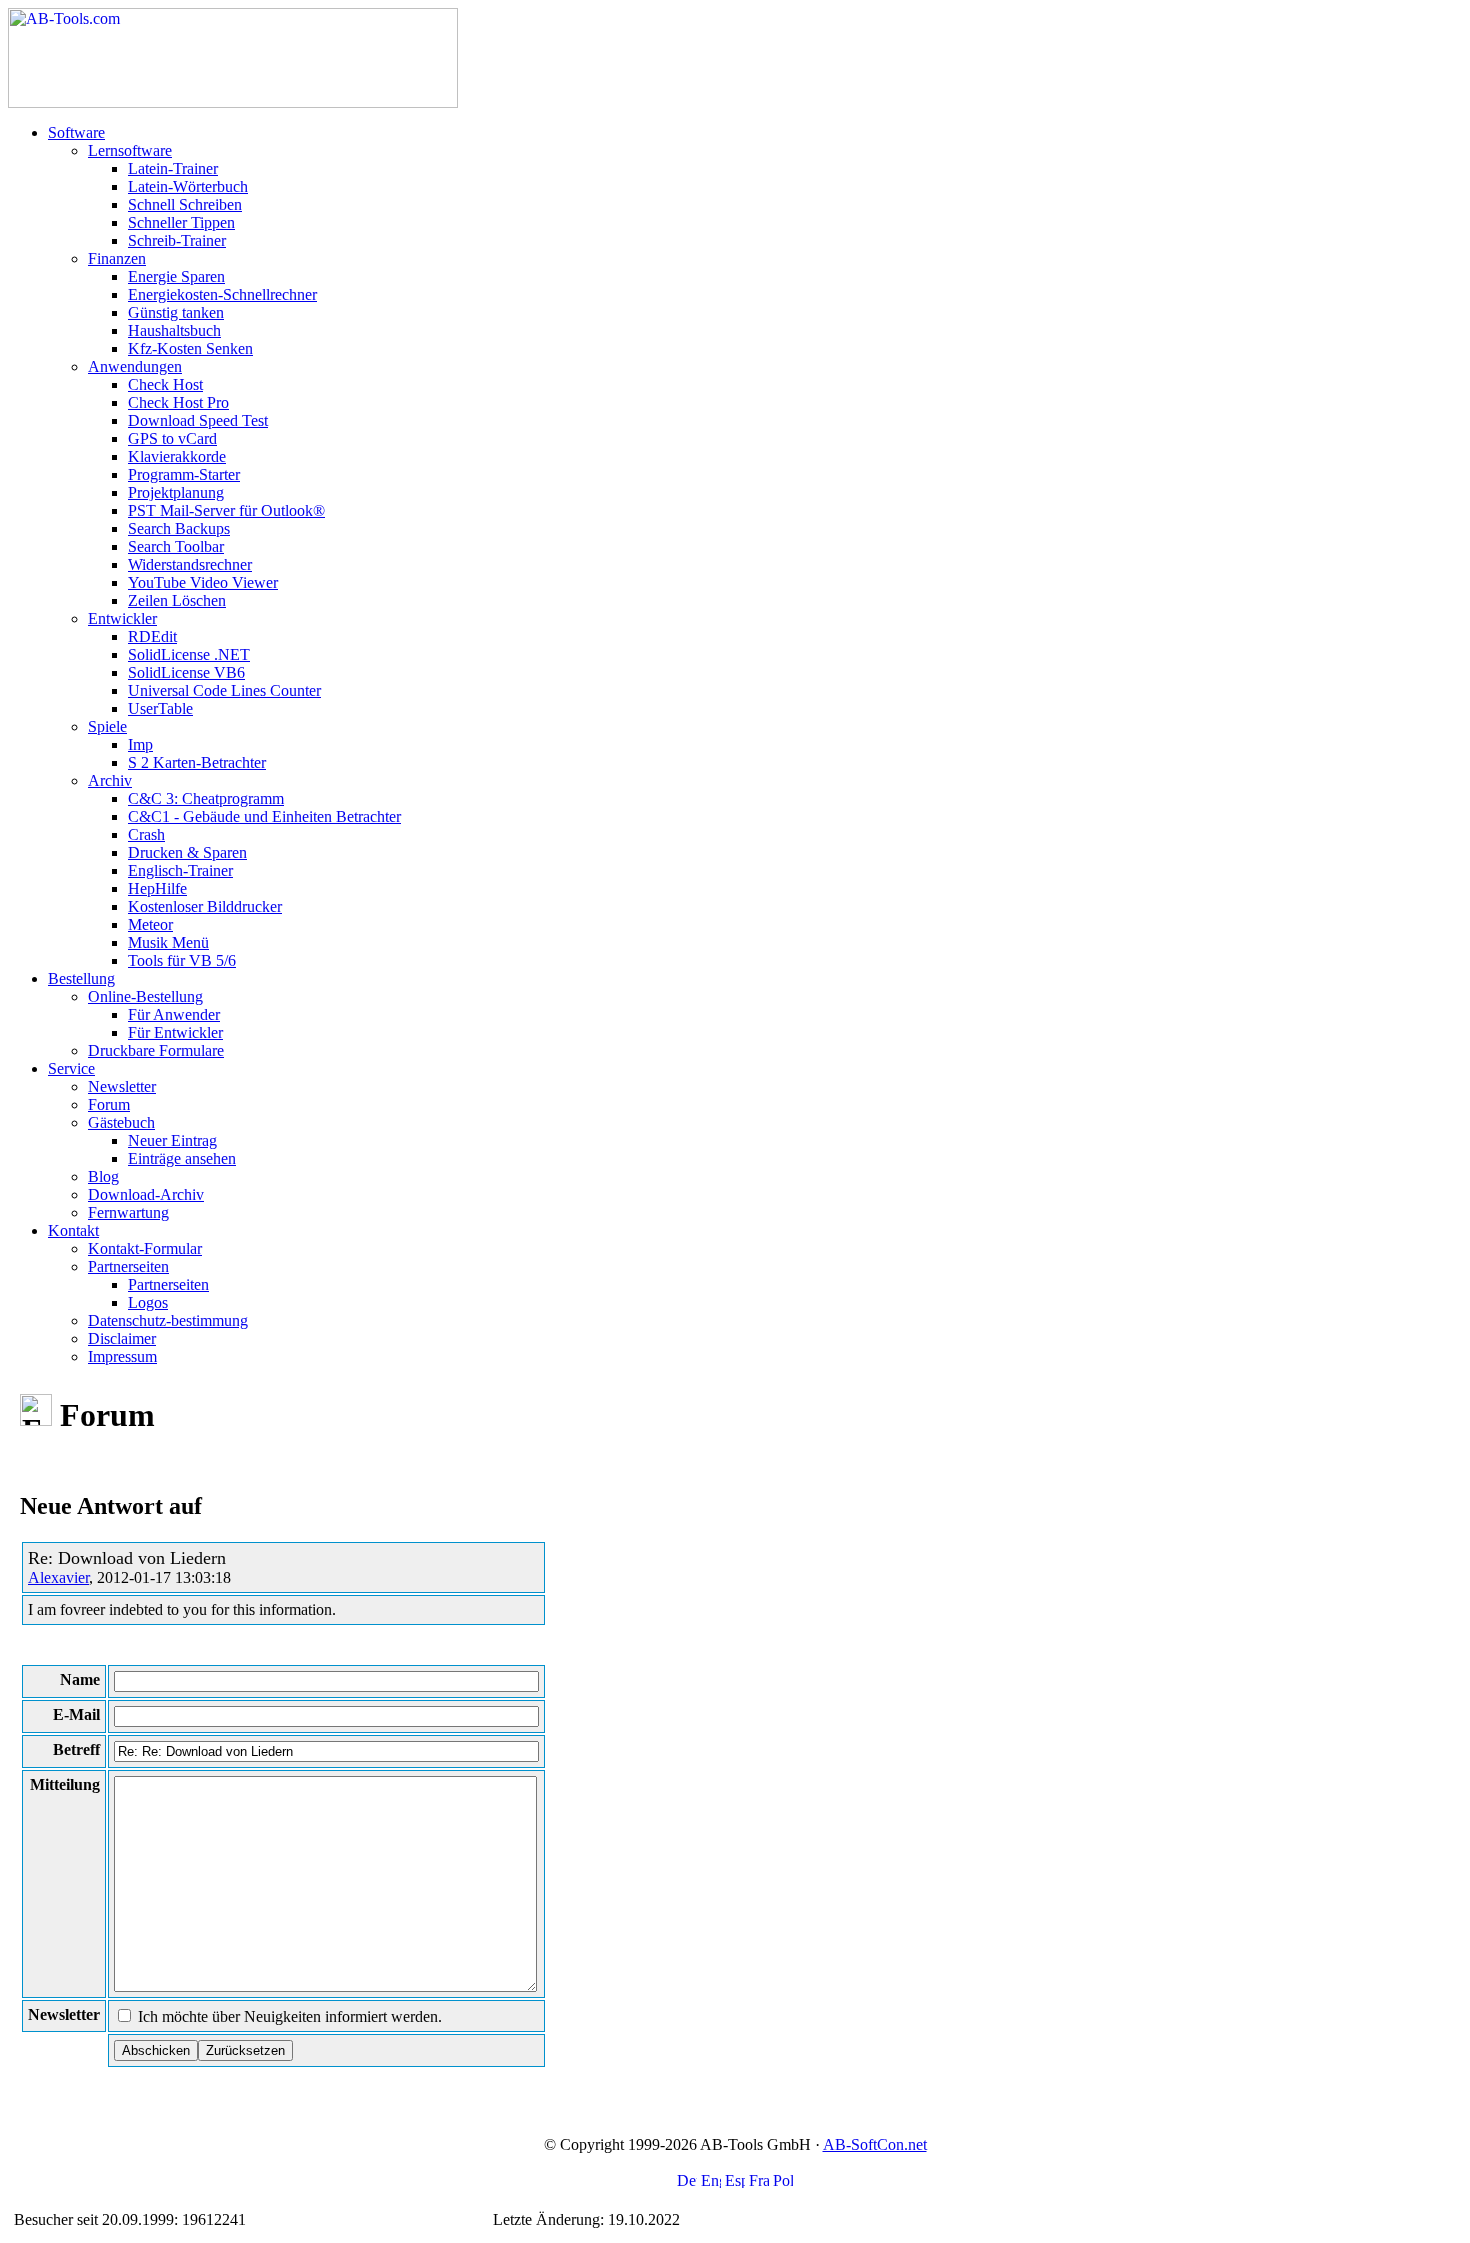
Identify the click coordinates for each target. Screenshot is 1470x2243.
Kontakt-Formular (145, 1248)
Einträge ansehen (182, 1158)
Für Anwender (174, 1014)
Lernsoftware (130, 150)
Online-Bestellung (145, 996)
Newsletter (122, 1086)
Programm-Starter (184, 474)
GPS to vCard (172, 438)
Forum (109, 1104)
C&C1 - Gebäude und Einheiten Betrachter (264, 816)
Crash (146, 834)
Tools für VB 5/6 (182, 960)
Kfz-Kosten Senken (190, 348)
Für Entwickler (175, 1032)
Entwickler (122, 618)
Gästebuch (121, 1122)
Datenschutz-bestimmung (168, 1320)
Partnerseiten (128, 1266)
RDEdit (152, 636)
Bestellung (81, 978)
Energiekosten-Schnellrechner (222, 294)
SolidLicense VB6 (186, 672)
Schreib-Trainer (177, 240)
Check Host (165, 384)
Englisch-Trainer (180, 870)
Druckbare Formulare (156, 1050)
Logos (148, 1302)
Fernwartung (128, 1212)
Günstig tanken (176, 312)
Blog (103, 1176)
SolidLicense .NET (189, 654)
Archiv (110, 780)
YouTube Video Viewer (203, 582)
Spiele (107, 726)
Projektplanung (176, 492)
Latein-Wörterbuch (188, 186)
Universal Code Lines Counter (224, 690)
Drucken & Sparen (187, 852)
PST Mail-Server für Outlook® (226, 510)
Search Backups (179, 528)
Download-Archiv (146, 1194)
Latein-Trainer (173, 168)
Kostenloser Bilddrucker (205, 906)
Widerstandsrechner (190, 564)
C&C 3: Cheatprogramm (206, 798)
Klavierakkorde (177, 456)
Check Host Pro (178, 402)
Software (76, 132)
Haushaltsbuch (174, 330)
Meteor (150, 924)
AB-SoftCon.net (875, 2144)
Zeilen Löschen (177, 600)
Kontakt (73, 1230)
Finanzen (117, 258)
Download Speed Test (198, 420)
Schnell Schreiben (185, 204)
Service (71, 1068)
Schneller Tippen (181, 222)
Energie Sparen (176, 276)
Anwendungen (135, 366)
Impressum (122, 1356)
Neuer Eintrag (172, 1140)
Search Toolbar (176, 546)
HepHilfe (157, 888)
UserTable (160, 708)
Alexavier (58, 1577)
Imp (140, 744)
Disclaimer (122, 1338)
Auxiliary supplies (307, 2219)
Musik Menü (168, 942)
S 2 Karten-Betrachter (197, 762)
